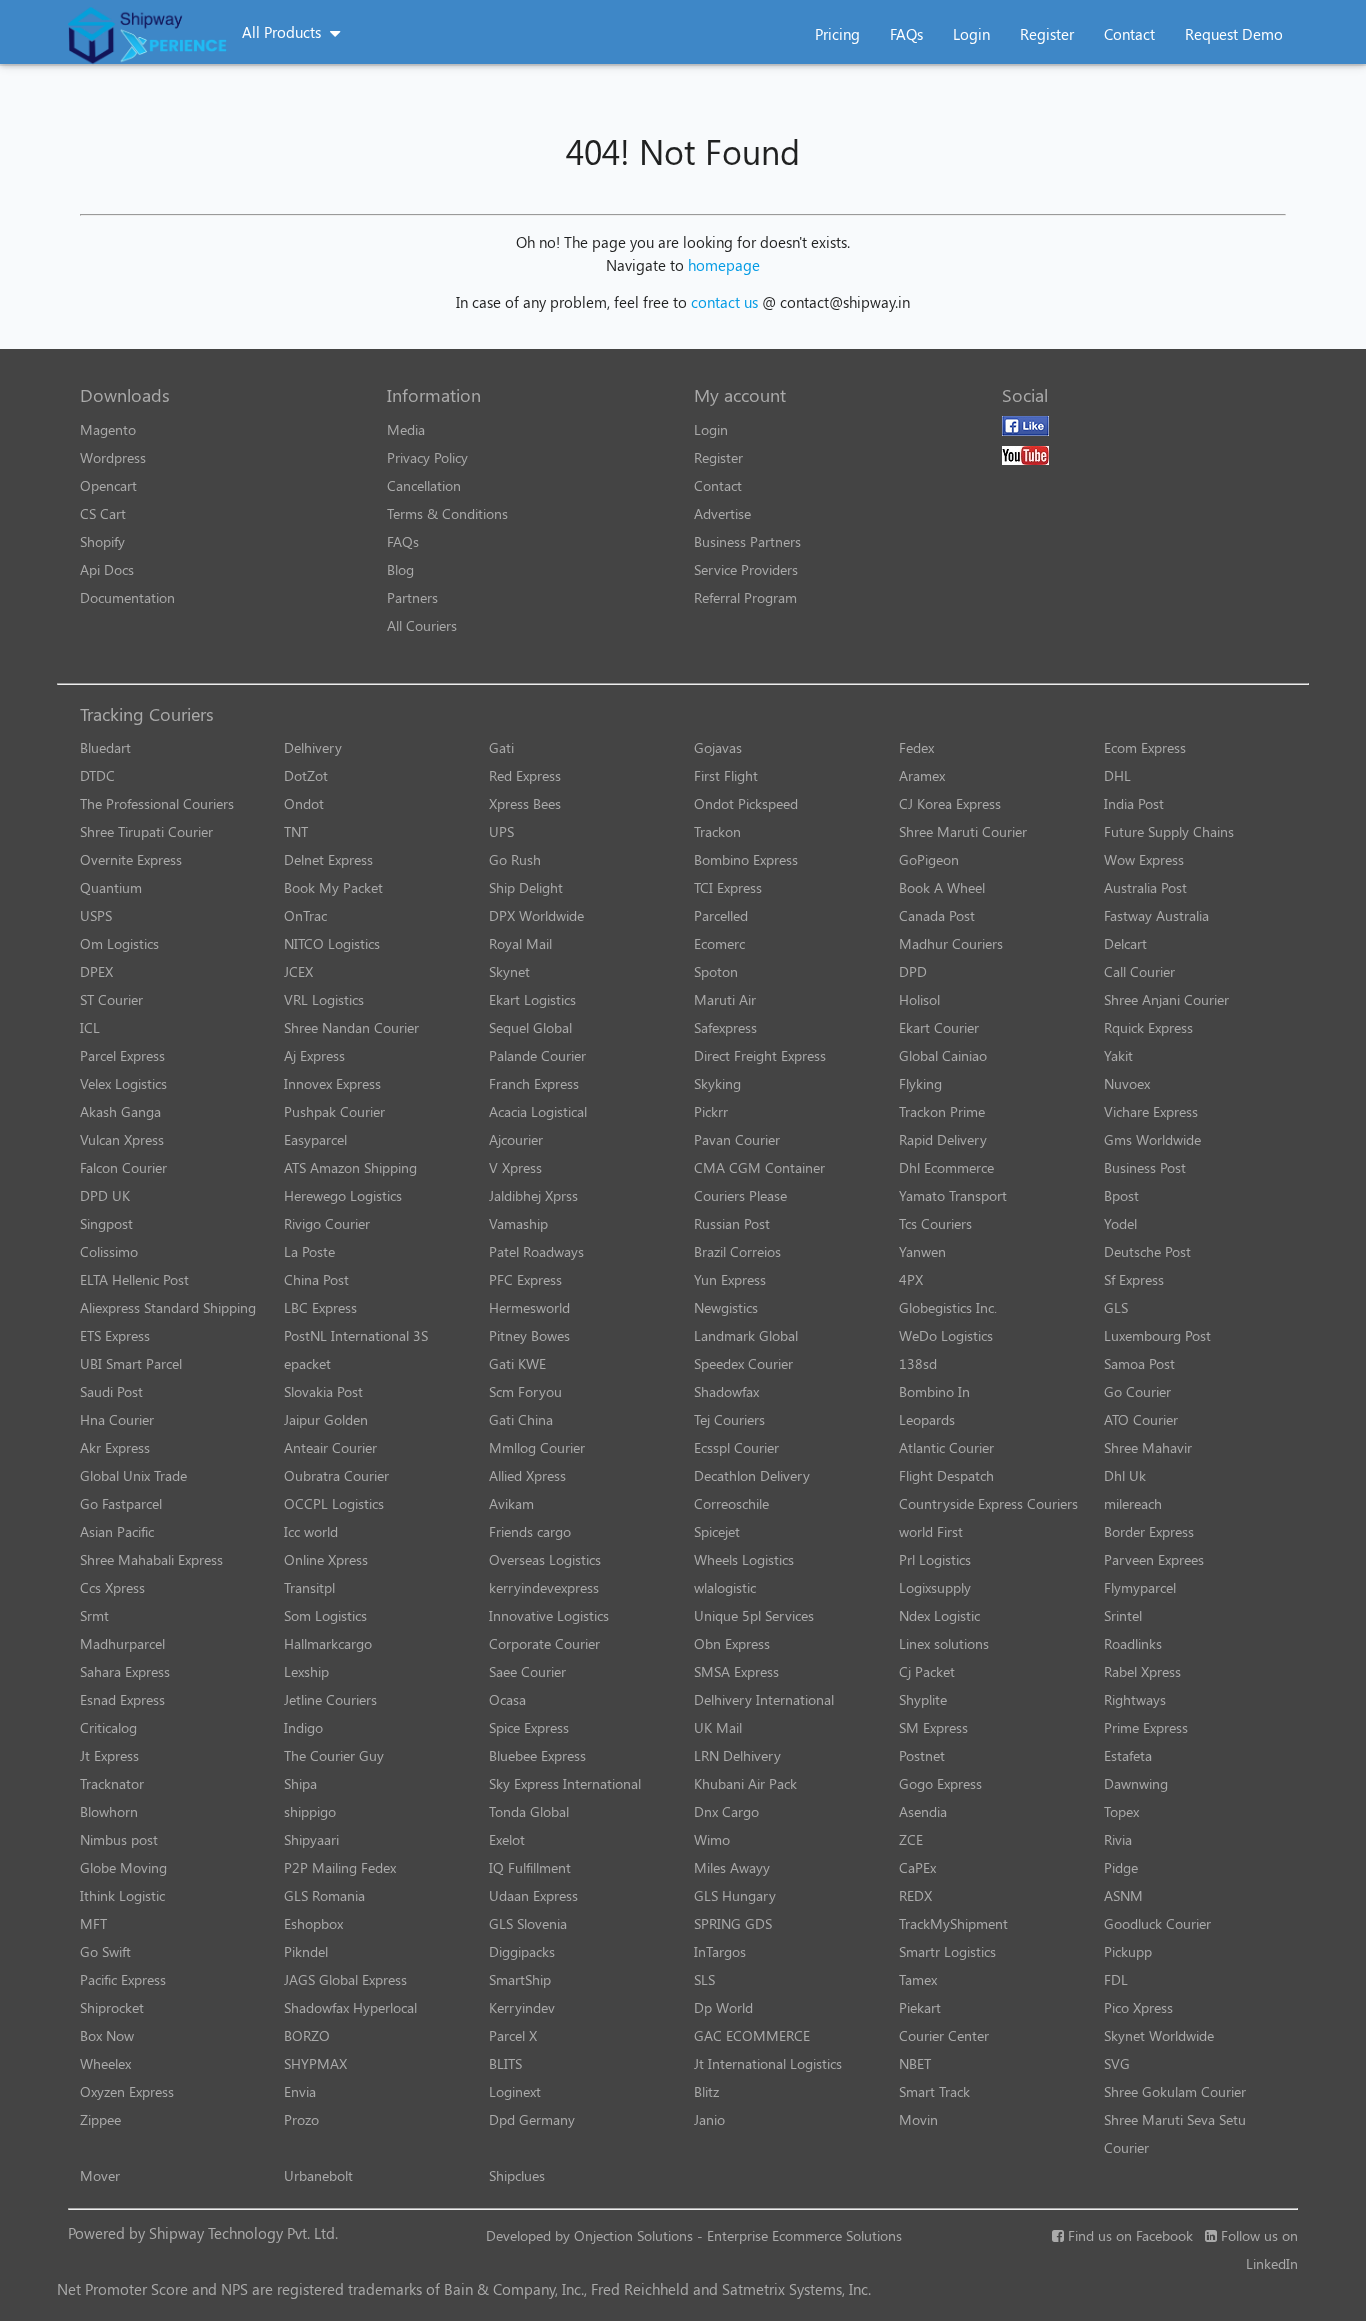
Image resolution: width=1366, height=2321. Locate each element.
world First (931, 1531)
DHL (1117, 775)
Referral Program (745, 597)
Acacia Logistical (538, 1111)
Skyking (717, 1083)
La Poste (309, 1251)
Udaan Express (533, 1895)
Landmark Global (746, 1335)
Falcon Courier (123, 1167)
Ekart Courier (939, 1027)
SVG (1117, 2063)
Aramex (922, 775)
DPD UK (105, 1195)
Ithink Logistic (122, 1895)
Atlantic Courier (946, 1447)
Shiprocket (112, 2007)
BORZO (307, 2035)
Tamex (918, 1979)
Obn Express (732, 1643)
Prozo (301, 2119)
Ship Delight (526, 887)
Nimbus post (119, 1839)
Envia (300, 2091)
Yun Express (730, 1279)
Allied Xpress (527, 1475)
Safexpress (725, 1027)
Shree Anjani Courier (1166, 999)
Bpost (1121, 1195)
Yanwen (922, 1251)
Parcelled (721, 915)
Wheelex (105, 2063)
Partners (412, 597)
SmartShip (520, 1979)
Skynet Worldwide (1159, 2035)
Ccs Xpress (112, 1587)
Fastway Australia (1156, 915)
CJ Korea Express (950, 803)
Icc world (311, 1531)
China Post (316, 1279)
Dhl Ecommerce (946, 1167)
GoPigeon (929, 859)
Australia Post (1145, 887)
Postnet (922, 1755)
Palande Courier (537, 1055)
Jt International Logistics (768, 2063)
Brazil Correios (737, 1251)
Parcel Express (122, 1055)
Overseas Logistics (545, 1559)
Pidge (1121, 1867)
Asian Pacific (117, 1531)
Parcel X (513, 2035)
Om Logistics (119, 943)
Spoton (716, 971)
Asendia (923, 1811)
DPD (913, 971)
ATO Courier (1141, 1419)
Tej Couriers (729, 1419)
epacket (307, 1363)
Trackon (717, 831)
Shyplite (923, 1699)
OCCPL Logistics (334, 1503)
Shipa (300, 1783)
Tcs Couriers (935, 1223)
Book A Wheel (942, 887)
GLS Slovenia (528, 1923)
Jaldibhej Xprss (533, 1195)
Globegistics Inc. (948, 1307)
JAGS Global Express (345, 1979)
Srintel (1123, 1615)
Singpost (106, 1223)
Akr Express (115, 1447)
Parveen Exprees (1154, 1559)
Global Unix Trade (133, 1475)
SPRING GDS (733, 1923)
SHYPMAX (315, 2063)
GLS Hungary (735, 1895)
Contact (1129, 34)
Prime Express (1146, 1727)
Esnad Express (122, 1699)
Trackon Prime (942, 1111)
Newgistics (726, 1307)
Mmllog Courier (537, 1447)
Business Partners (747, 541)
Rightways (1135, 1699)
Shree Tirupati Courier (146, 831)
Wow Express (1144, 859)
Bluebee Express (537, 1755)
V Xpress (515, 1167)
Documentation (127, 597)
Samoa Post (1139, 1363)
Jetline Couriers (330, 1699)
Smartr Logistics (947, 1951)
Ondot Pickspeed (746, 803)
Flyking (920, 1083)
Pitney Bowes (529, 1335)
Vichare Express (1151, 1111)
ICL (90, 1027)
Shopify (102, 541)
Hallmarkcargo (328, 1643)
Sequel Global (530, 1027)
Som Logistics (325, 1615)
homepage (724, 265)
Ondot (304, 803)
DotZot (306, 775)
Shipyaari (311, 1839)
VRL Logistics (324, 999)
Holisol (919, 999)
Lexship (306, 1671)
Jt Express (109, 1755)
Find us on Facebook (1128, 2235)
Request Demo (1234, 34)
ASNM (1123, 1895)
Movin (918, 2119)
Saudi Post (111, 1391)
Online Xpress (326, 1559)
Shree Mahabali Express (151, 1559)
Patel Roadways (536, 1251)
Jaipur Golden (326, 1419)
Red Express (525, 775)
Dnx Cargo (726, 1811)
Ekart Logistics (532, 999)
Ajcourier (516, 1139)
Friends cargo (530, 1531)
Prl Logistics (935, 1559)
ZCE (911, 1839)
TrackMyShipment (953, 1923)
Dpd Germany (532, 2119)
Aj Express (314, 1055)
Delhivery (313, 747)
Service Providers (746, 569)
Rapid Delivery (943, 1139)
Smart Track (934, 2091)
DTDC (97, 775)
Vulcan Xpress (122, 1139)
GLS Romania (324, 1895)
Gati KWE (517, 1363)
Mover (100, 2175)
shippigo (310, 1811)
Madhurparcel (122, 1643)
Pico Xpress (1138, 2007)
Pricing (837, 34)
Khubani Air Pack (745, 1783)
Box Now (107, 2035)
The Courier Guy (334, 1755)
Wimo (712, 1839)
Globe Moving (123, 1867)
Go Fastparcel (121, 1503)
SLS (704, 1979)
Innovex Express (332, 1083)
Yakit (1118, 1055)
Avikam (511, 1503)
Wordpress (113, 457)
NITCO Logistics (332, 943)
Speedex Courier (743, 1363)
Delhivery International (764, 1699)
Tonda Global (529, 1811)
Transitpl (309, 1587)
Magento (108, 429)
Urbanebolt (318, 2175)
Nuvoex (1127, 1083)
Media (406, 429)
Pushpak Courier (334, 1111)
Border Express (1149, 1531)
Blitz (706, 2091)
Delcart (1125, 943)
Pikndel (306, 1951)
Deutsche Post (1147, 1251)
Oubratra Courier (336, 1475)
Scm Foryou (525, 1391)
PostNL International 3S (356, 1335)
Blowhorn (109, 1811)
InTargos (720, 1951)
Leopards (927, 1419)
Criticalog (108, 1727)
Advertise (722, 513)
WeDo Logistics (946, 1335)
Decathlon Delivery (752, 1475)
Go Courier (1137, 1391)
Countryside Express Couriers (988, 1503)
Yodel (1120, 1223)
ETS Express (115, 1335)
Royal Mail (520, 943)
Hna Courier (117, 1419)
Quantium (111, 887)
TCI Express (728, 887)
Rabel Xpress (1142, 1671)
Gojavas (718, 747)
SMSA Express (736, 1671)
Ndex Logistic (939, 1615)
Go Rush (515, 859)
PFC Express (525, 1279)
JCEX (298, 971)
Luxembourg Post (1157, 1335)
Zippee (100, 2119)
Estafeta (1128, 1755)
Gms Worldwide (1152, 1139)
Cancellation (424, 485)
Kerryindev (522, 2007)
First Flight (726, 775)
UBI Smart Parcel (131, 1363)
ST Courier (111, 999)
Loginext (515, 2091)
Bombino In (934, 1391)
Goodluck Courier (1157, 1923)
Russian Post (732, 1223)
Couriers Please (740, 1195)
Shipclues (517, 2175)
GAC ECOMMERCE (752, 2035)
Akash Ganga (120, 1111)
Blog (400, 569)
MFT (93, 1923)
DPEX (96, 971)
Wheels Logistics (744, 1559)
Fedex (916, 747)
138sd (918, 1363)
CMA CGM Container (759, 1167)
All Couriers (422, 625)
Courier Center (944, 2035)
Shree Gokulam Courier (1175, 2091)
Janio (709, 2119)
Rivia (1118, 1839)
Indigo (303, 1727)
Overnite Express (131, 859)
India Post (1134, 803)
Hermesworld (529, 1307)
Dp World (723, 2007)
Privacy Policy (427, 457)
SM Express (933, 1727)
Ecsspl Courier (736, 1447)
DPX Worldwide (536, 915)
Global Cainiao (943, 1055)
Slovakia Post (323, 1391)
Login (971, 34)
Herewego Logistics (343, 1195)
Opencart (108, 485)
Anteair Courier (330, 1447)
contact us (724, 302)
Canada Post (937, 915)
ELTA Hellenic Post (134, 1279)
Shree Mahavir (1148, 1447)
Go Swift (105, 1951)
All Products (281, 32)
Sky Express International (565, 1783)
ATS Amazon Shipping (350, 1167)
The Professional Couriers (157, 803)
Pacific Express (123, 1979)
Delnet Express (328, 859)
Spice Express (529, 1727)
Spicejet (717, 1531)
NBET (915, 2063)
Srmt (94, 1615)
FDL (1116, 1979)
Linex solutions (944, 1643)
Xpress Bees (525, 803)
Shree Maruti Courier (963, 831)
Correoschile (731, 1503)
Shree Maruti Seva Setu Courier (1175, 2133)
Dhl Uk (1125, 1475)
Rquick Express (1148, 1027)
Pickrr (711, 1111)
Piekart (920, 2007)
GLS (1116, 1307)
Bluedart (105, 747)
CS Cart (103, 513)
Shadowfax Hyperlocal (350, 2007)
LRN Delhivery (737, 1755)
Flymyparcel (1140, 1587)
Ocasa (507, 1699)
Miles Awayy (732, 1867)
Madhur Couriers (951, 943)
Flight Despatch (946, 1475)
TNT (296, 831)
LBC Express (320, 1307)
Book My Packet (333, 887)
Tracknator (112, 1783)
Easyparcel (315, 1139)
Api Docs (107, 569)
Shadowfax (726, 1391)
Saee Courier (527, 1671)
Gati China (521, 1419)
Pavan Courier (737, 1139)
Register (1047, 34)
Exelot (507, 1839)
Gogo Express (940, 1783)
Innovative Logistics (549, 1615)
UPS (501, 831)
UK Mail (718, 1727)
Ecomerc (719, 943)
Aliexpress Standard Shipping (168, 1307)
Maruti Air (725, 999)
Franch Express (534, 1083)
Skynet (509, 971)
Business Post (1145, 1167)
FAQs (906, 34)
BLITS (505, 2063)
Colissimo (109, 1251)
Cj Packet (927, 1671)
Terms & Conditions (447, 513)
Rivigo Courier (327, 1223)
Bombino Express (746, 859)
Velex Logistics (123, 1083)
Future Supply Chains (1169, 831)
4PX (911, 1279)
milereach (1133, 1503)
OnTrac (305, 915)
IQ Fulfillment (530, 1867)
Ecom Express (1145, 747)
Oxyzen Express (127, 2091)
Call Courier (1139, 971)
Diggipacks (522, 1951)
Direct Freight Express (760, 1055)
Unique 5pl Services (754, 1615)
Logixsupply (935, 1587)
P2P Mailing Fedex (340, 1867)
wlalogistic (725, 1587)
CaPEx (917, 1867)
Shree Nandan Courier (351, 1027)
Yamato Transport (953, 1195)
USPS (96, 915)
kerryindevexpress (544, 1587)
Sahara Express (125, 1671)
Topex (1121, 1811)
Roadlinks (1133, 1643)
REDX (915, 1895)
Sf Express (1134, 1279)
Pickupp (1128, 1951)
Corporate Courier (544, 1643)
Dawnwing (1136, 1783)
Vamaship (518, 1223)
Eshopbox (313, 1923)
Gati (501, 747)
